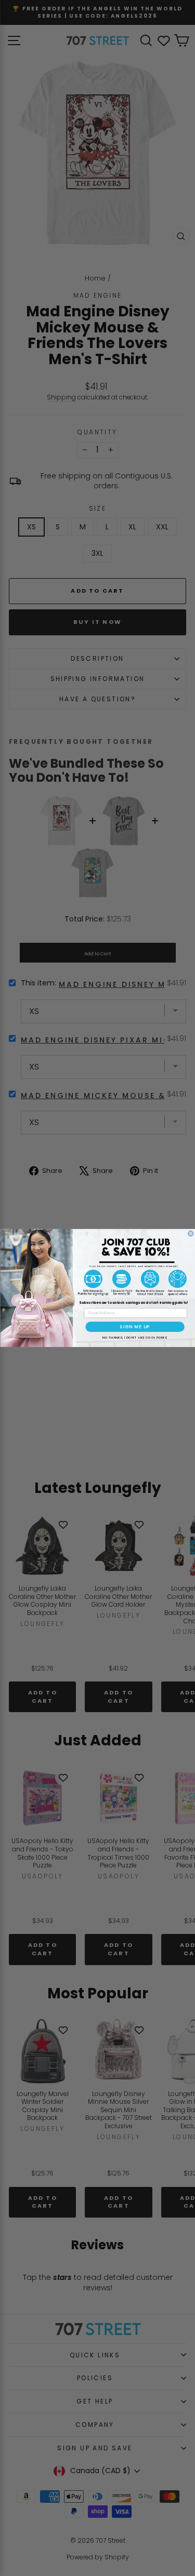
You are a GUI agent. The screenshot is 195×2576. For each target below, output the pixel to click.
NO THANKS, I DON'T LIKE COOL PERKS (134, 1337)
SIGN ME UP (135, 1327)
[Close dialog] (190, 1234)
